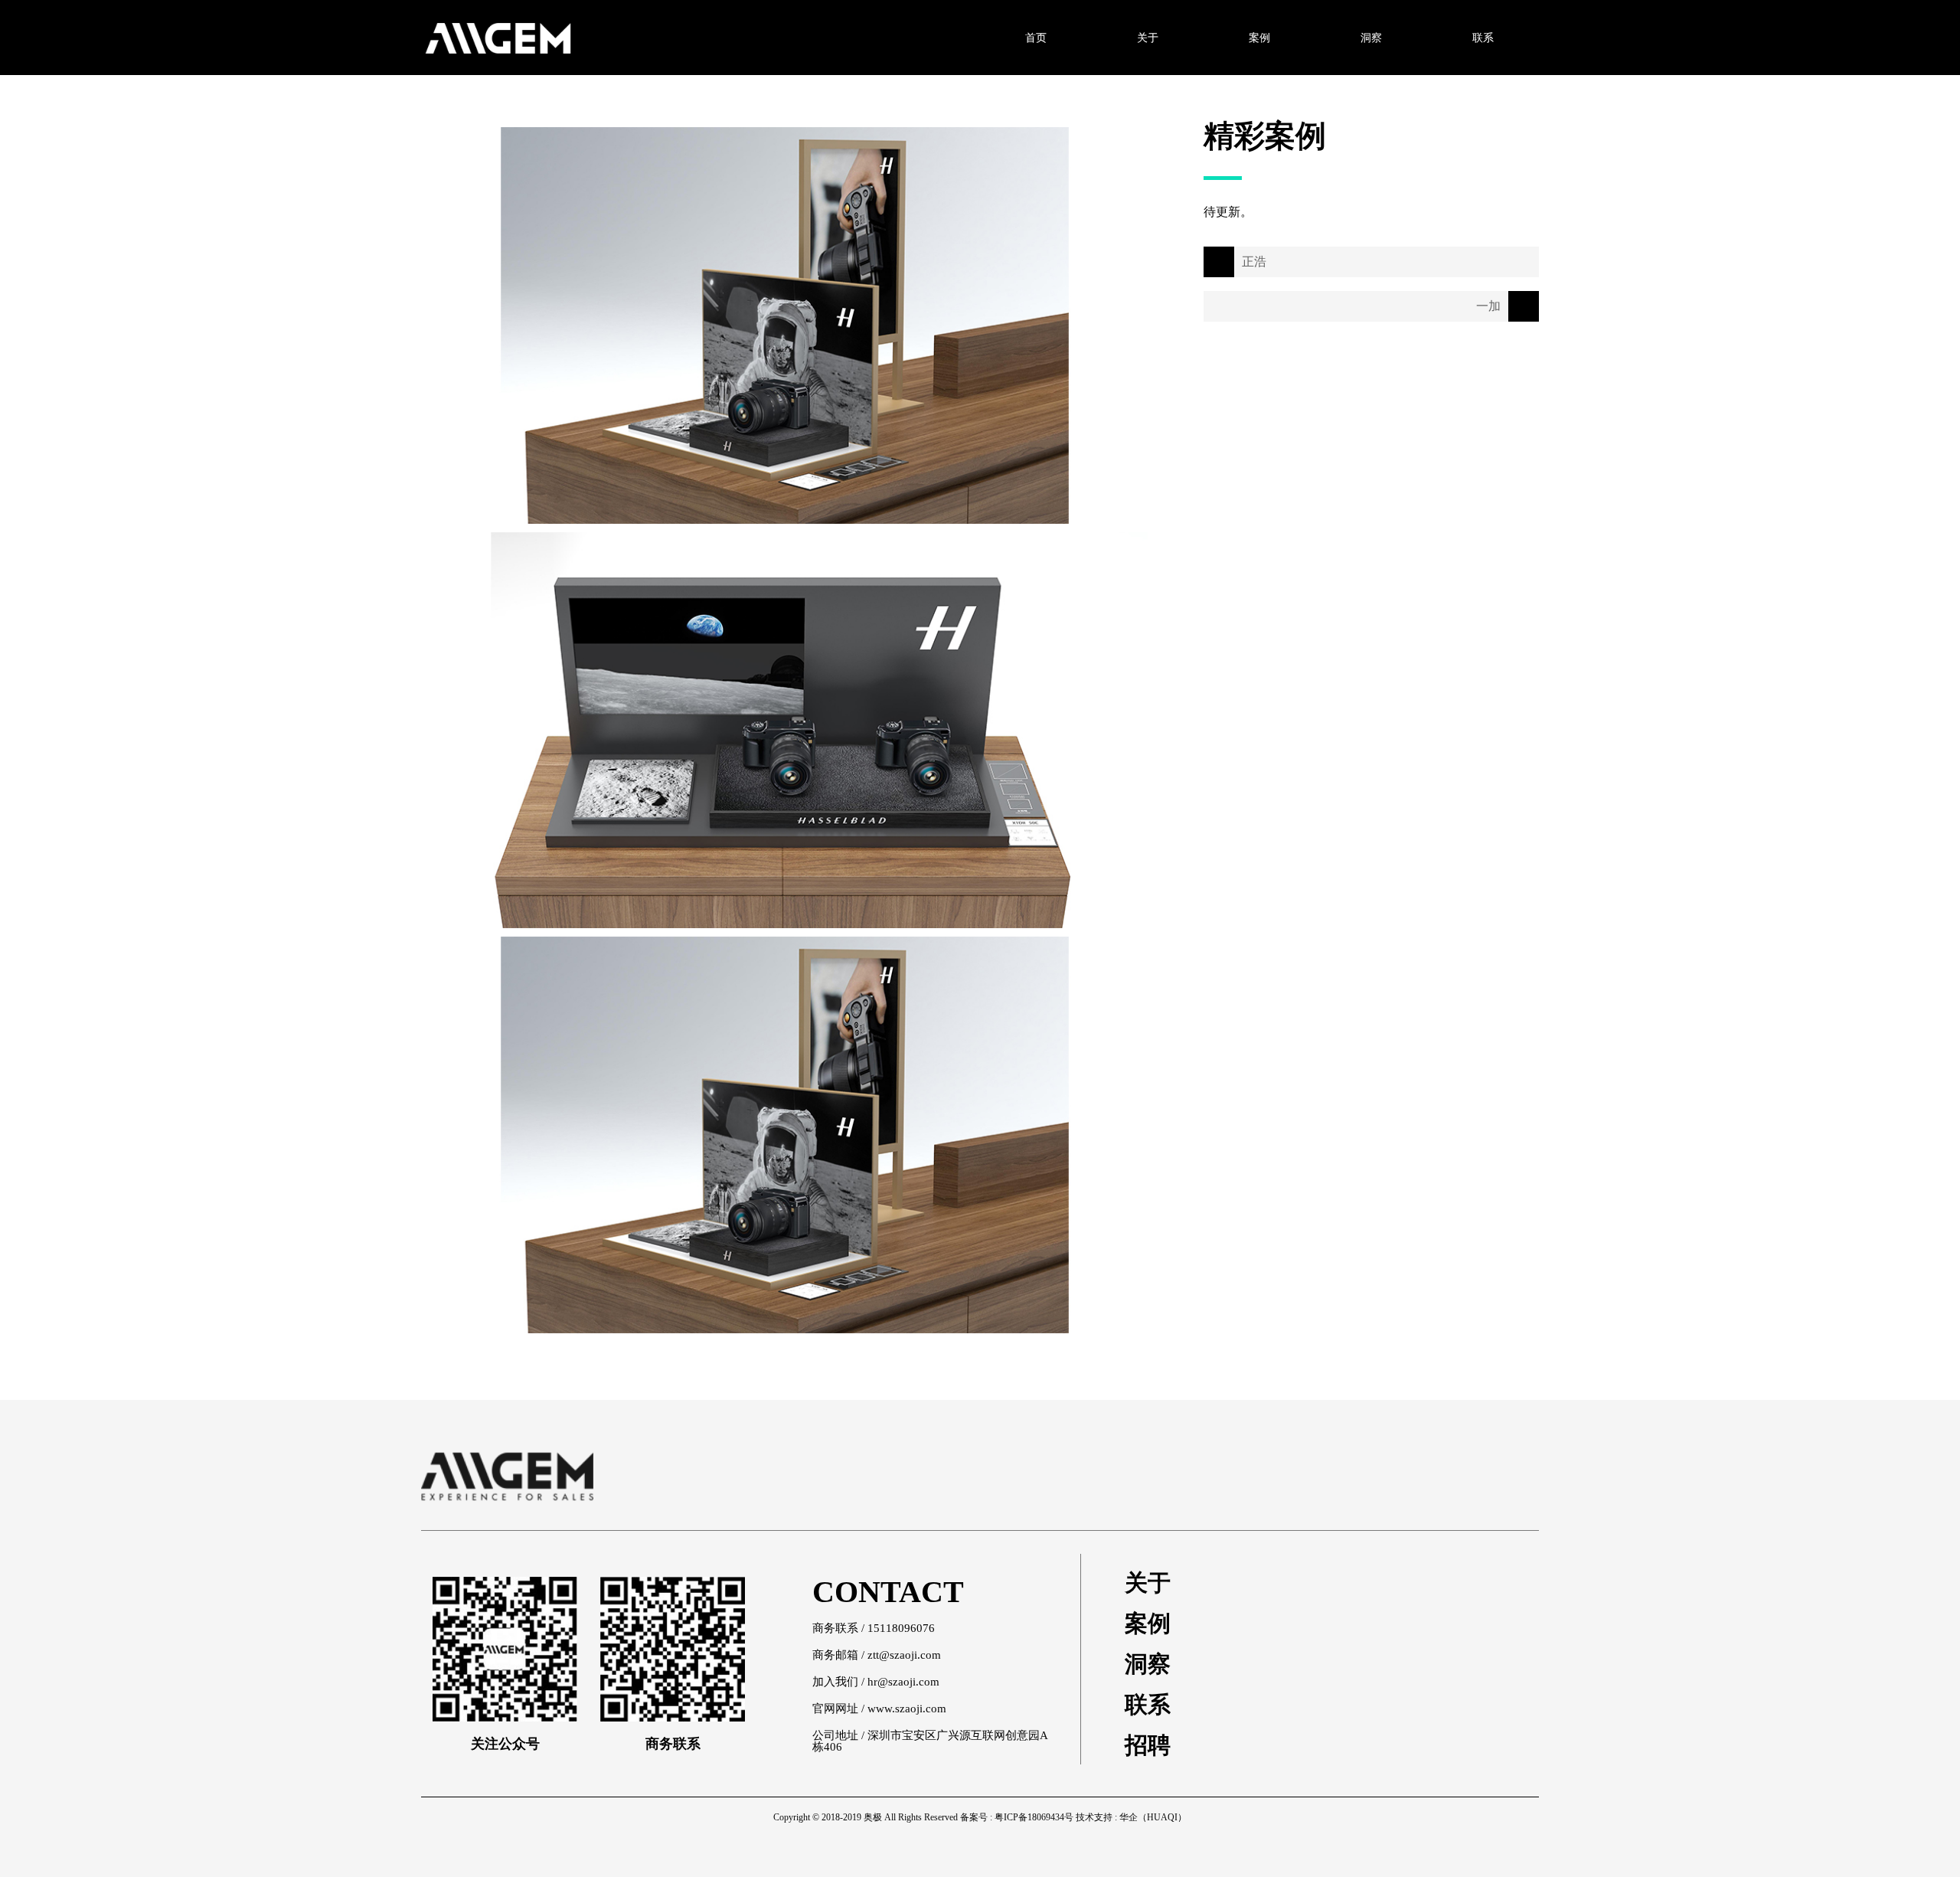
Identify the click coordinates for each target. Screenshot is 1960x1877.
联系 (1148, 1705)
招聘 (1148, 1745)
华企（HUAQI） (1153, 1817)
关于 (1148, 1583)
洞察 (1148, 1664)
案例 (1148, 1624)
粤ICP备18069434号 (1034, 1817)
